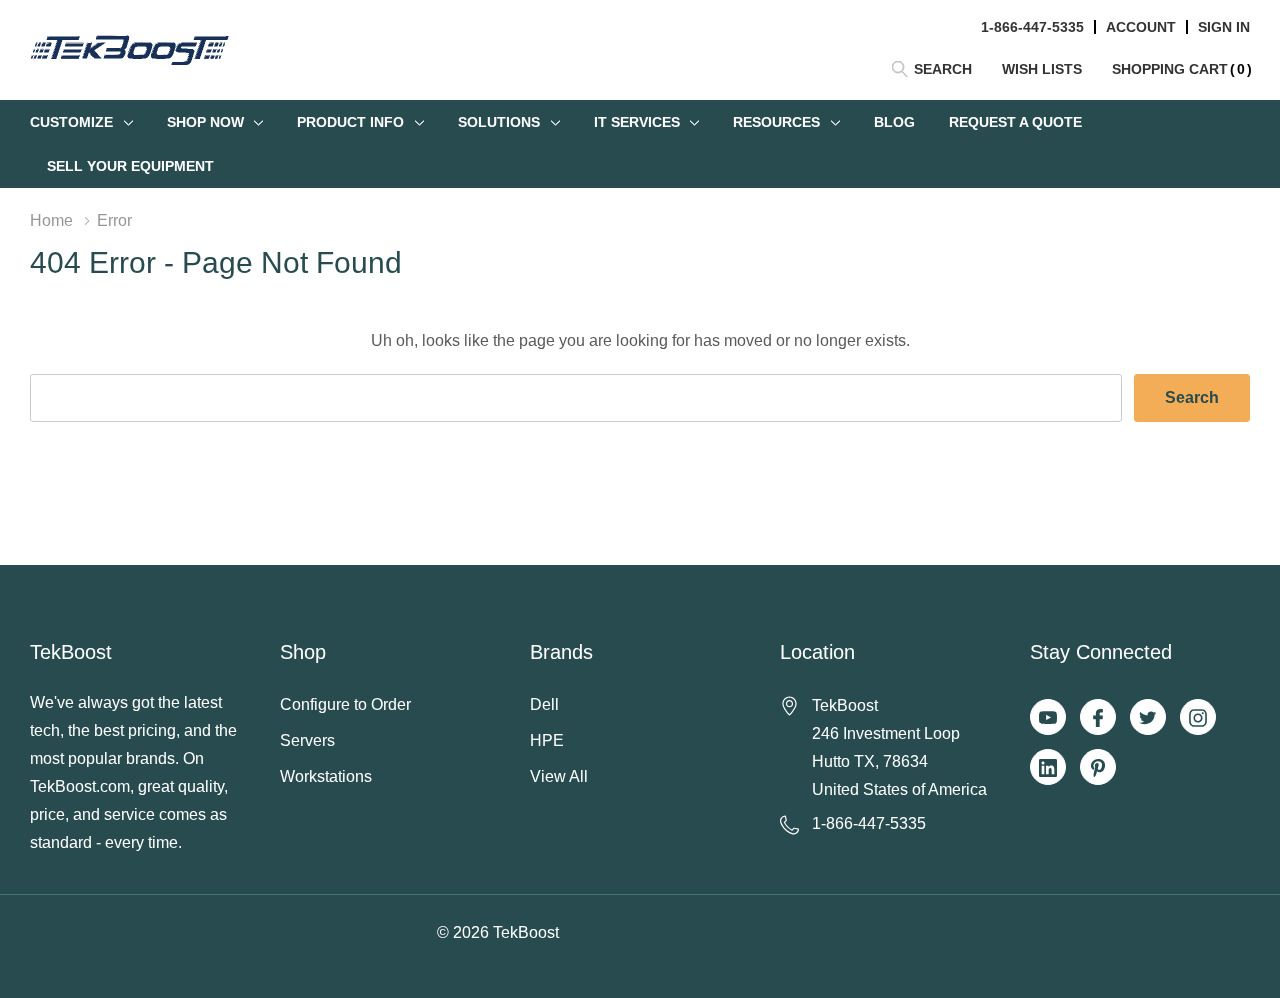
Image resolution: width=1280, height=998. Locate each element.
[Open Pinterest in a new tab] (1098, 768)
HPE (547, 740)
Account (1141, 27)
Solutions (499, 122)
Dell (544, 704)
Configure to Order (345, 704)
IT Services (637, 122)
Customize (71, 122)
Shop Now (205, 122)
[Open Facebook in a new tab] (1098, 718)
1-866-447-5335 (1032, 27)
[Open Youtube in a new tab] (1048, 718)
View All (559, 776)
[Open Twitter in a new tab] (1148, 718)
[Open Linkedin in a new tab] (1048, 768)
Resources (776, 122)
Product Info (350, 122)
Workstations (326, 776)
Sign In (1224, 27)
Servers (307, 740)
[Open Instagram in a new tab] (1198, 718)
